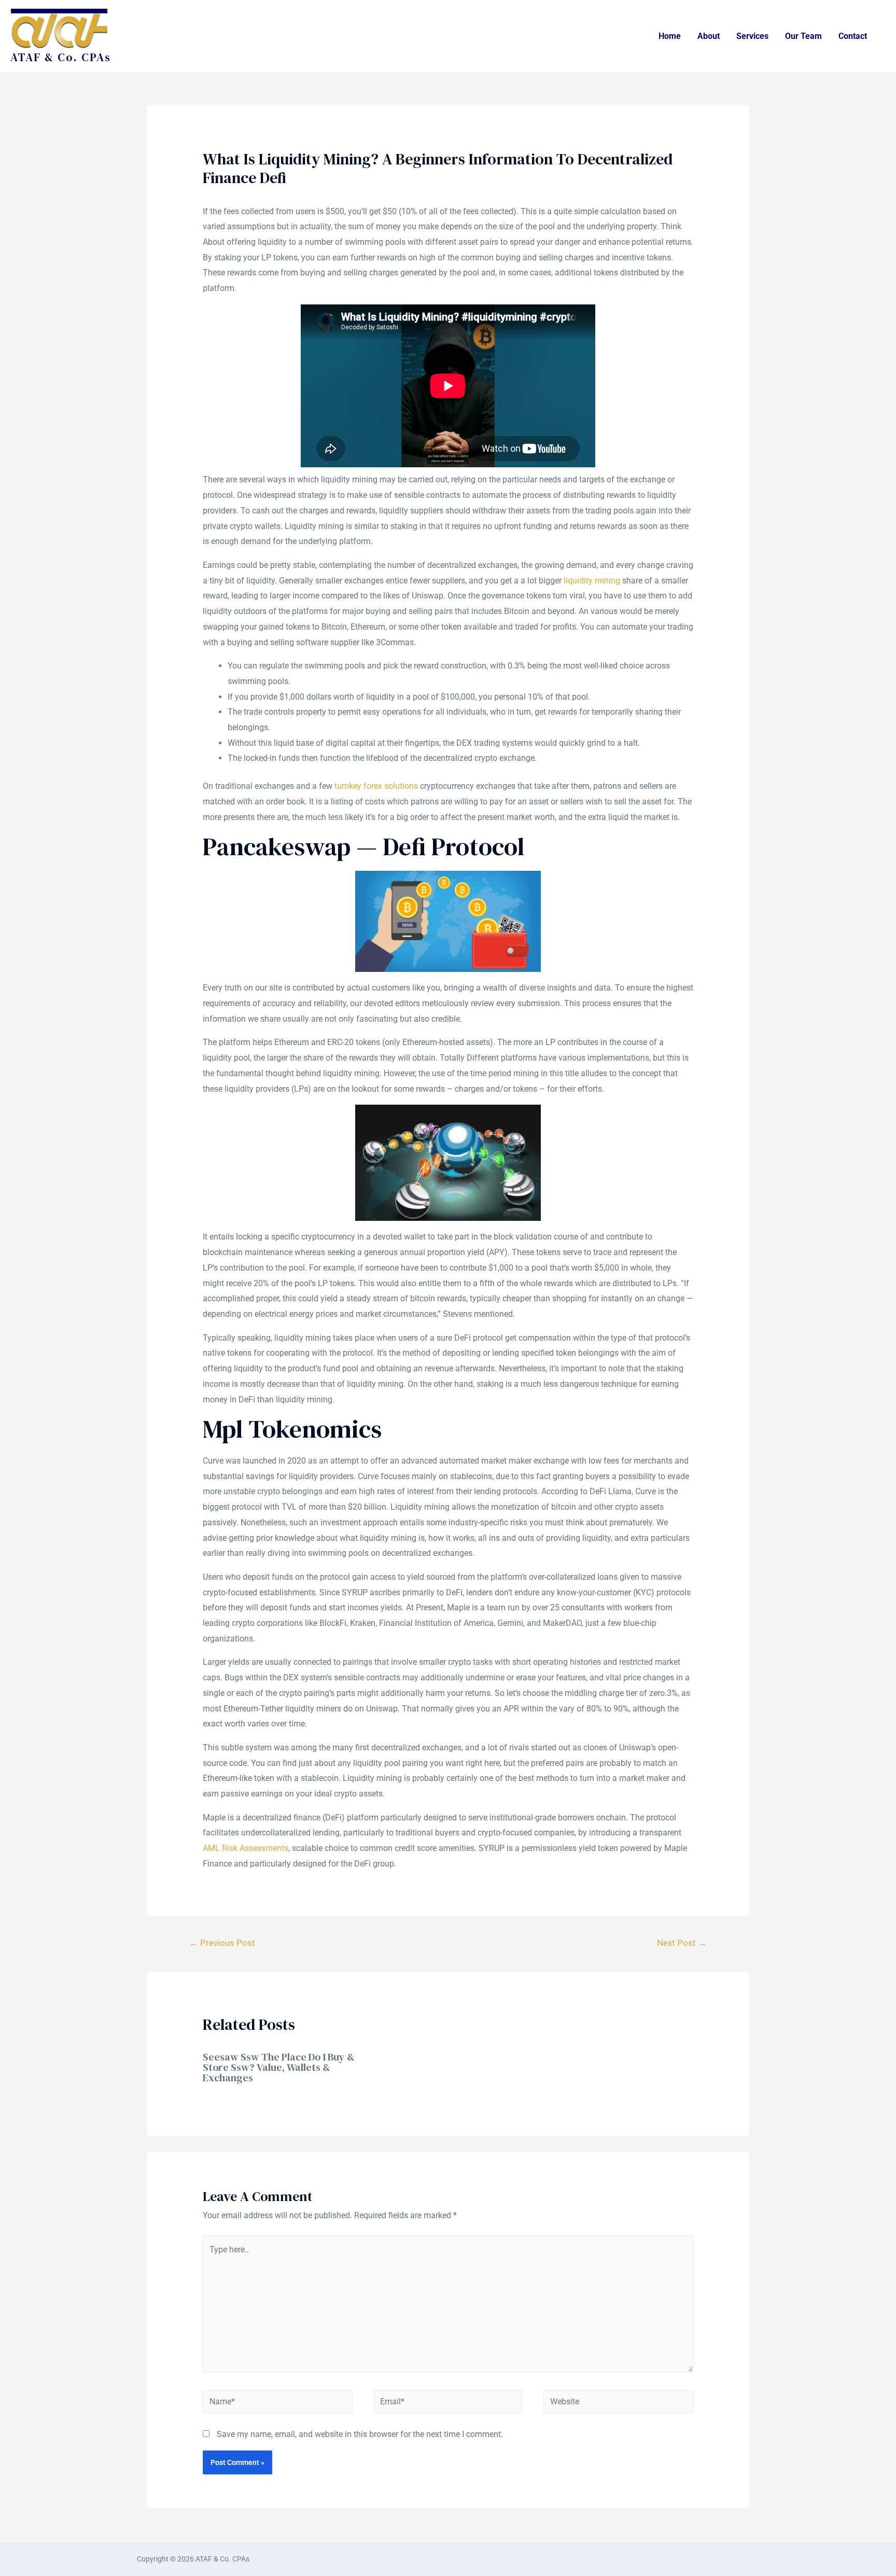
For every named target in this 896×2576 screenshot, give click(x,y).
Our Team (803, 36)
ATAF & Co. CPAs (61, 57)
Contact (853, 36)
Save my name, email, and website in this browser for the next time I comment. (360, 2434)
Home (670, 36)
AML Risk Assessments (246, 1848)
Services (752, 36)
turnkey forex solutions (376, 786)
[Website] (618, 2404)
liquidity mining (592, 581)
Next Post (682, 1943)
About (709, 36)
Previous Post (222, 1943)
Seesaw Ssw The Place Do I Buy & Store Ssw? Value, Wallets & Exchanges (279, 2067)
